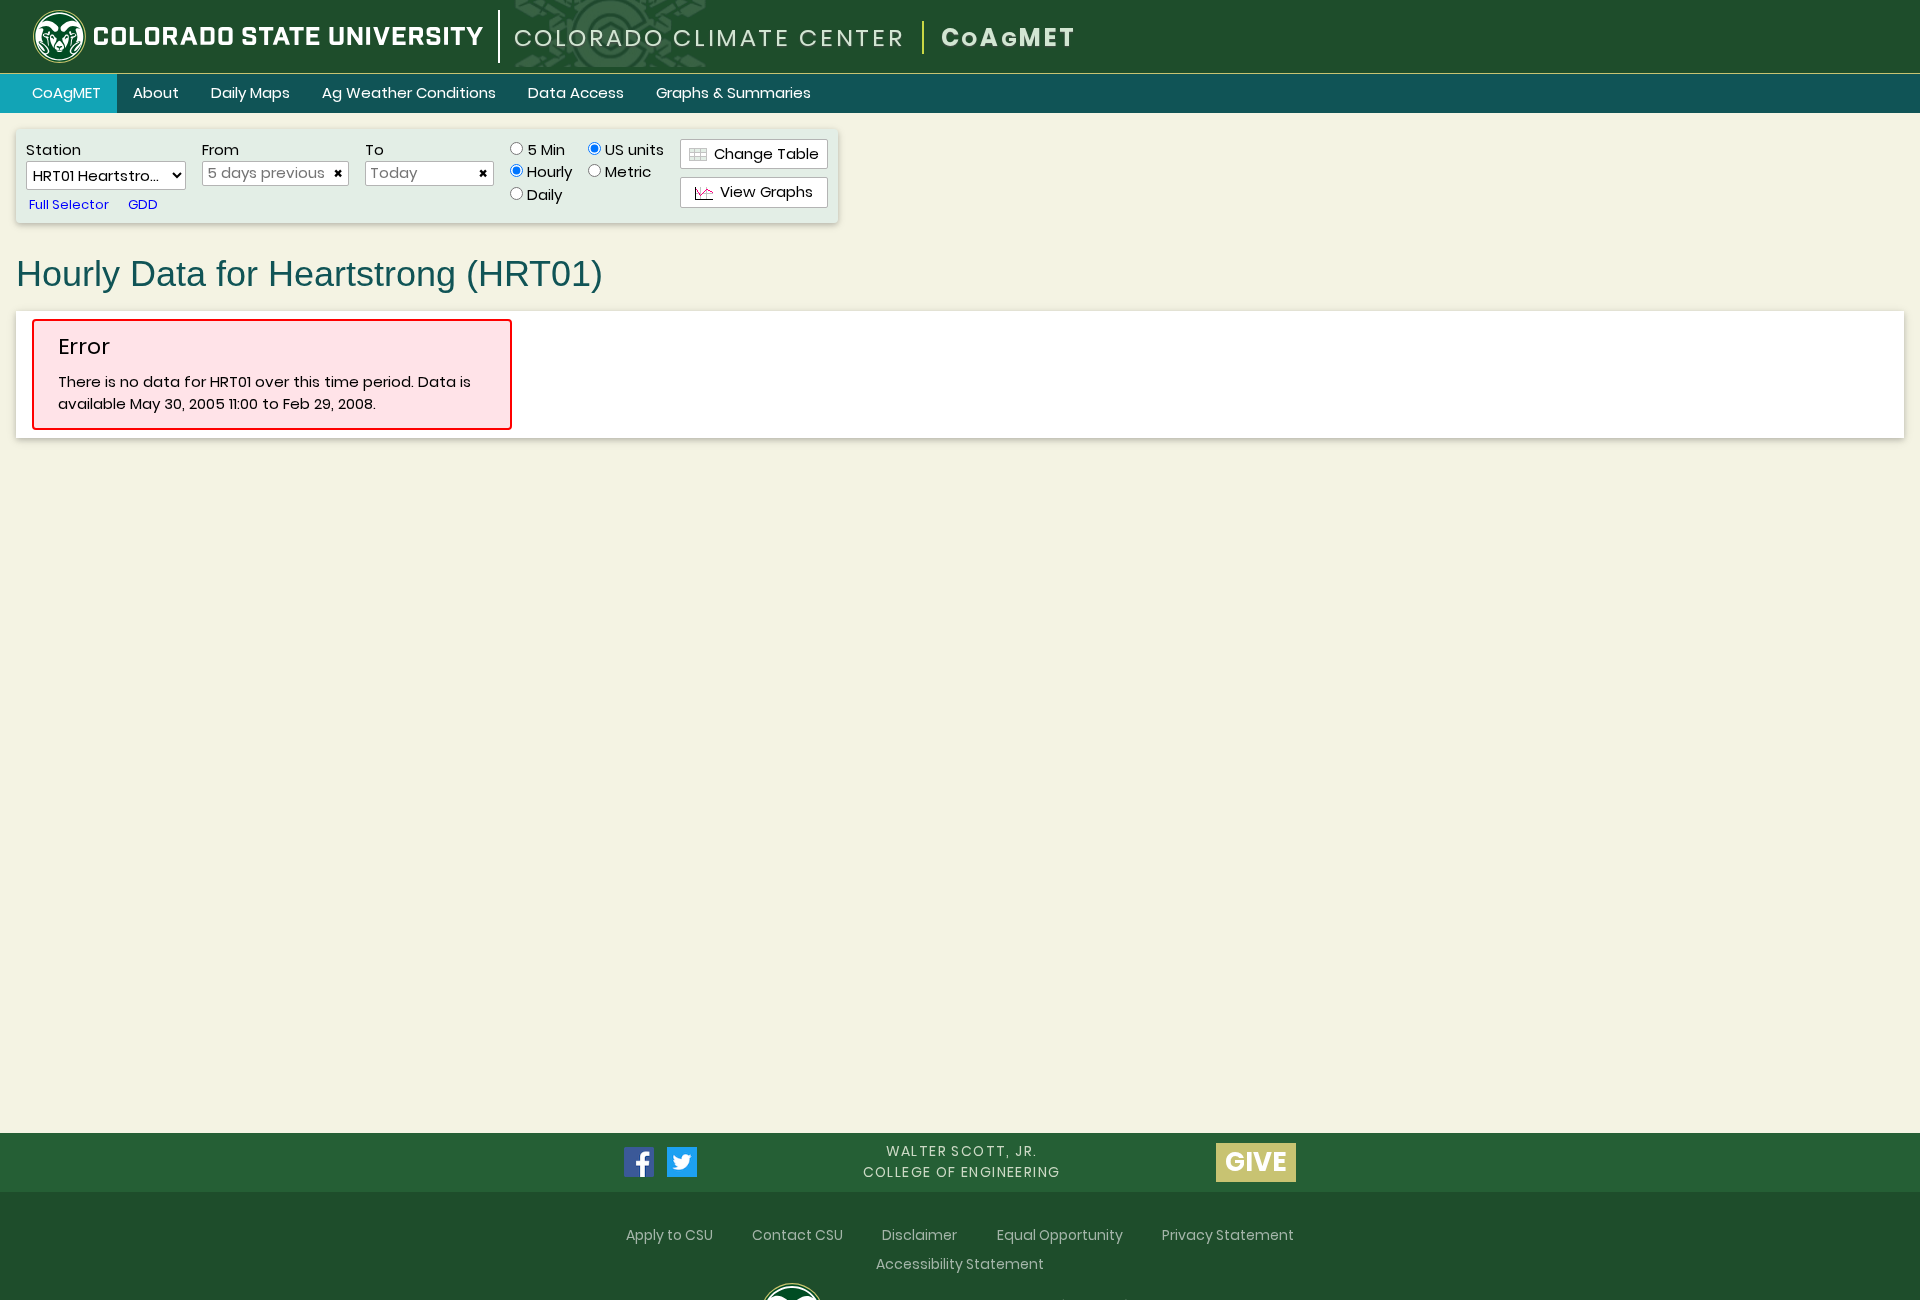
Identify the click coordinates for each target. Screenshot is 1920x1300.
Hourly (549, 171)
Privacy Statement (1228, 1235)
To (374, 149)
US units (634, 149)
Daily (544, 194)
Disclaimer (919, 1235)
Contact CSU (797, 1235)
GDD (143, 204)
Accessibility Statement (960, 1264)
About (156, 92)
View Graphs (763, 191)
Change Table (763, 153)
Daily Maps (250, 92)
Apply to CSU (669, 1235)
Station (53, 149)
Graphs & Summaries (733, 92)
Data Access (576, 92)
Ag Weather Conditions (409, 92)
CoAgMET (66, 92)
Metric (628, 171)
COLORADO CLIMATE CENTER (709, 37)
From (220, 149)
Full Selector (69, 204)
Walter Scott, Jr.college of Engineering (962, 1161)
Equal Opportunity (1060, 1235)
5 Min (546, 149)
